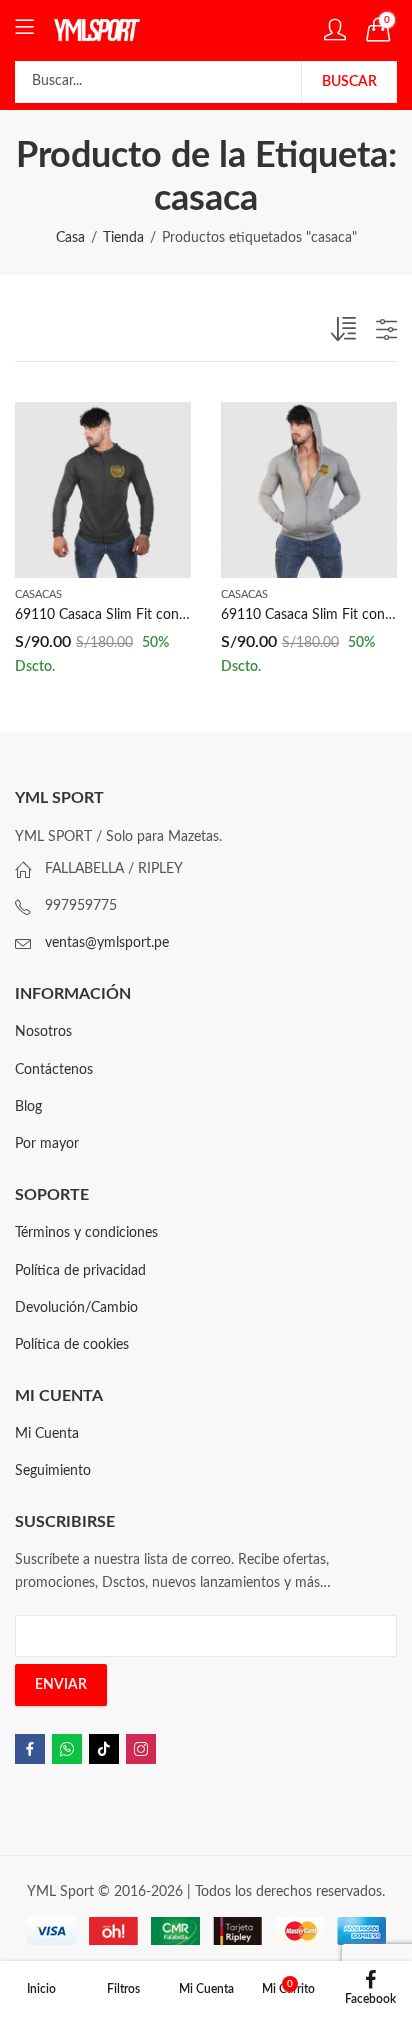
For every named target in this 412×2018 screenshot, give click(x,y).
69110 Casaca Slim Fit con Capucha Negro (147, 615)
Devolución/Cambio (76, 1308)
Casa (70, 238)
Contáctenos (54, 1070)
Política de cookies (72, 1345)
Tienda (123, 238)
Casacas (38, 594)
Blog (28, 1107)
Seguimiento (53, 1471)
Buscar (349, 82)
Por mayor (47, 1144)
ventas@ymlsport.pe (107, 943)
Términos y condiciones (86, 1233)
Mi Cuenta (47, 1434)
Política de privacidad (80, 1271)
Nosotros (43, 1032)
